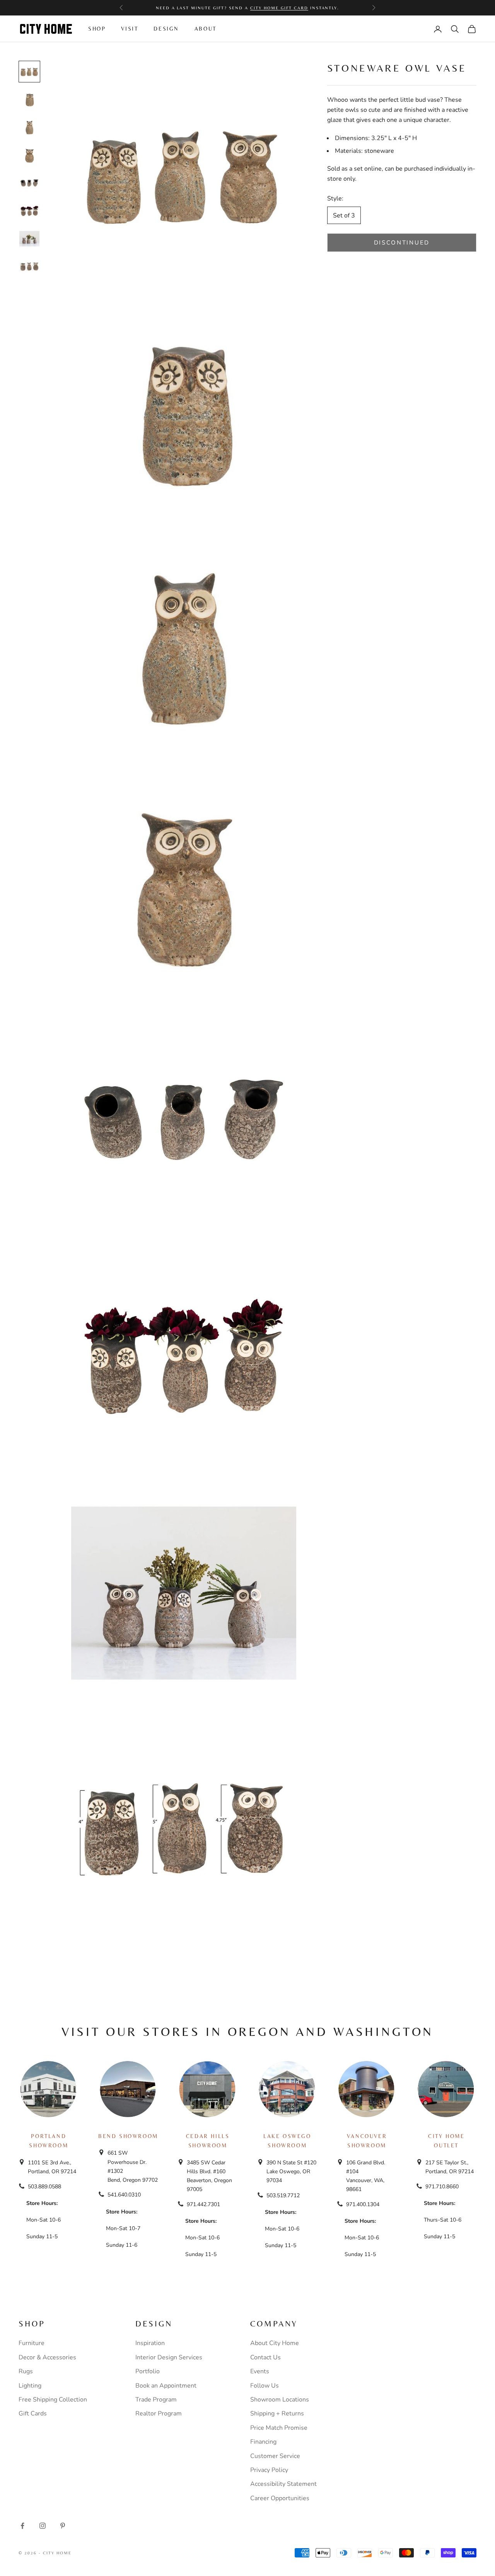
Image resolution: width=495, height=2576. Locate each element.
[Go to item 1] (29, 72)
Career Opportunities (280, 2498)
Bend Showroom (128, 2136)
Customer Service (275, 2456)
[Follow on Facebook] (22, 2526)
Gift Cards (33, 2414)
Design (166, 29)
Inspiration (150, 2343)
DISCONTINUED (402, 243)
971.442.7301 (203, 2204)
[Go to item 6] (29, 211)
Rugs (26, 2371)
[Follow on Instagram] (43, 2526)
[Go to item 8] (29, 267)
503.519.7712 (283, 2195)
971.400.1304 (363, 2204)
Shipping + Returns (277, 2414)
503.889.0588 (44, 2187)
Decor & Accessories (47, 2357)
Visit (130, 29)
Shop (97, 29)
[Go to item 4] (29, 155)
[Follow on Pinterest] (63, 2526)
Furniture (32, 2343)
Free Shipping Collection (53, 2400)
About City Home (275, 2343)
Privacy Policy (269, 2470)
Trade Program (156, 2400)
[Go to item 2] (29, 99)
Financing (263, 2442)
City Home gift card (279, 8)
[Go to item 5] (29, 183)
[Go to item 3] (29, 127)
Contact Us (265, 2357)
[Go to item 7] (29, 239)
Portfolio (148, 2371)
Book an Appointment (166, 2386)
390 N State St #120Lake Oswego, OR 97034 (291, 2171)
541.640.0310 (124, 2195)
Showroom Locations (280, 2400)
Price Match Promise (279, 2428)
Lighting (30, 2386)
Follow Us (265, 2386)
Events (260, 2371)
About (206, 29)
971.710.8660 (442, 2187)
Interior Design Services (169, 2357)
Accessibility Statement (283, 2484)
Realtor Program (159, 2414)
